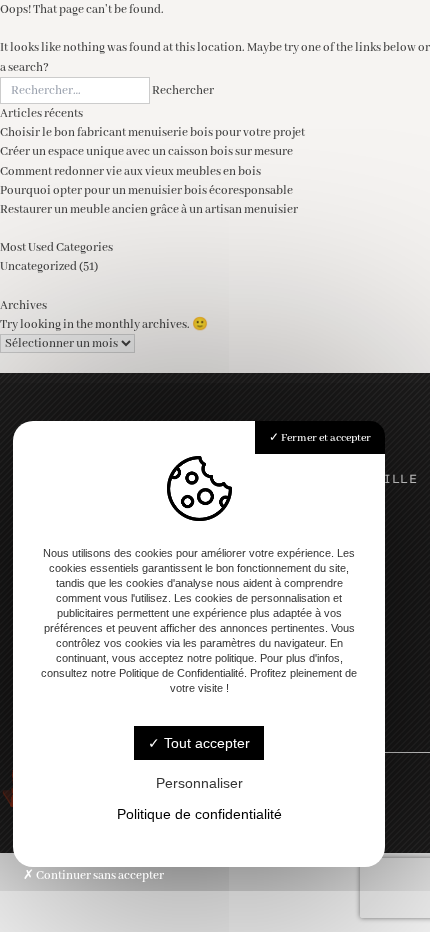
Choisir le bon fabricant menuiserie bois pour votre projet (152, 132)
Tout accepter (205, 743)
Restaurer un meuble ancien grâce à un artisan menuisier (149, 209)
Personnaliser (199, 783)
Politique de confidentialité (199, 814)
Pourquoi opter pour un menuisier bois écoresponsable (146, 190)
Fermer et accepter (325, 438)
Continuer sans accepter (99, 875)
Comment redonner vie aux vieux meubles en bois (130, 171)
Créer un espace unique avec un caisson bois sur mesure (146, 151)
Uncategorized (38, 266)
